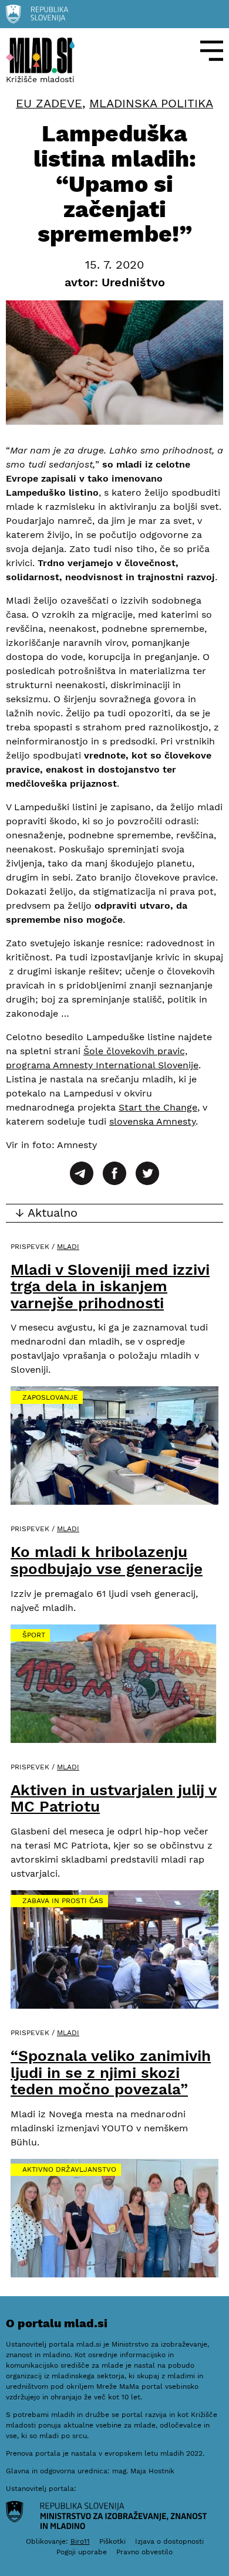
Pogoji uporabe (82, 2552)
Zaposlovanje (50, 1397)
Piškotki (112, 2541)
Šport (34, 1635)
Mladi (68, 1247)
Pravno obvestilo (144, 2552)
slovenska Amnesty (152, 1121)
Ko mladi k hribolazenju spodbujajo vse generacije (107, 1560)
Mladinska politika (151, 104)
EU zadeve (49, 104)
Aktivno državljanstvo (69, 2169)
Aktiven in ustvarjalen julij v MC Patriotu (114, 1798)
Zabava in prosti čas (63, 1901)
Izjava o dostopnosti (169, 2541)
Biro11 (80, 2541)
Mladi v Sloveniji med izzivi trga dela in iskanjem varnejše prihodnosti (110, 1286)
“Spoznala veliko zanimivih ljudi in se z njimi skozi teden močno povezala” (111, 2072)
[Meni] (212, 51)
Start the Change (158, 1107)
